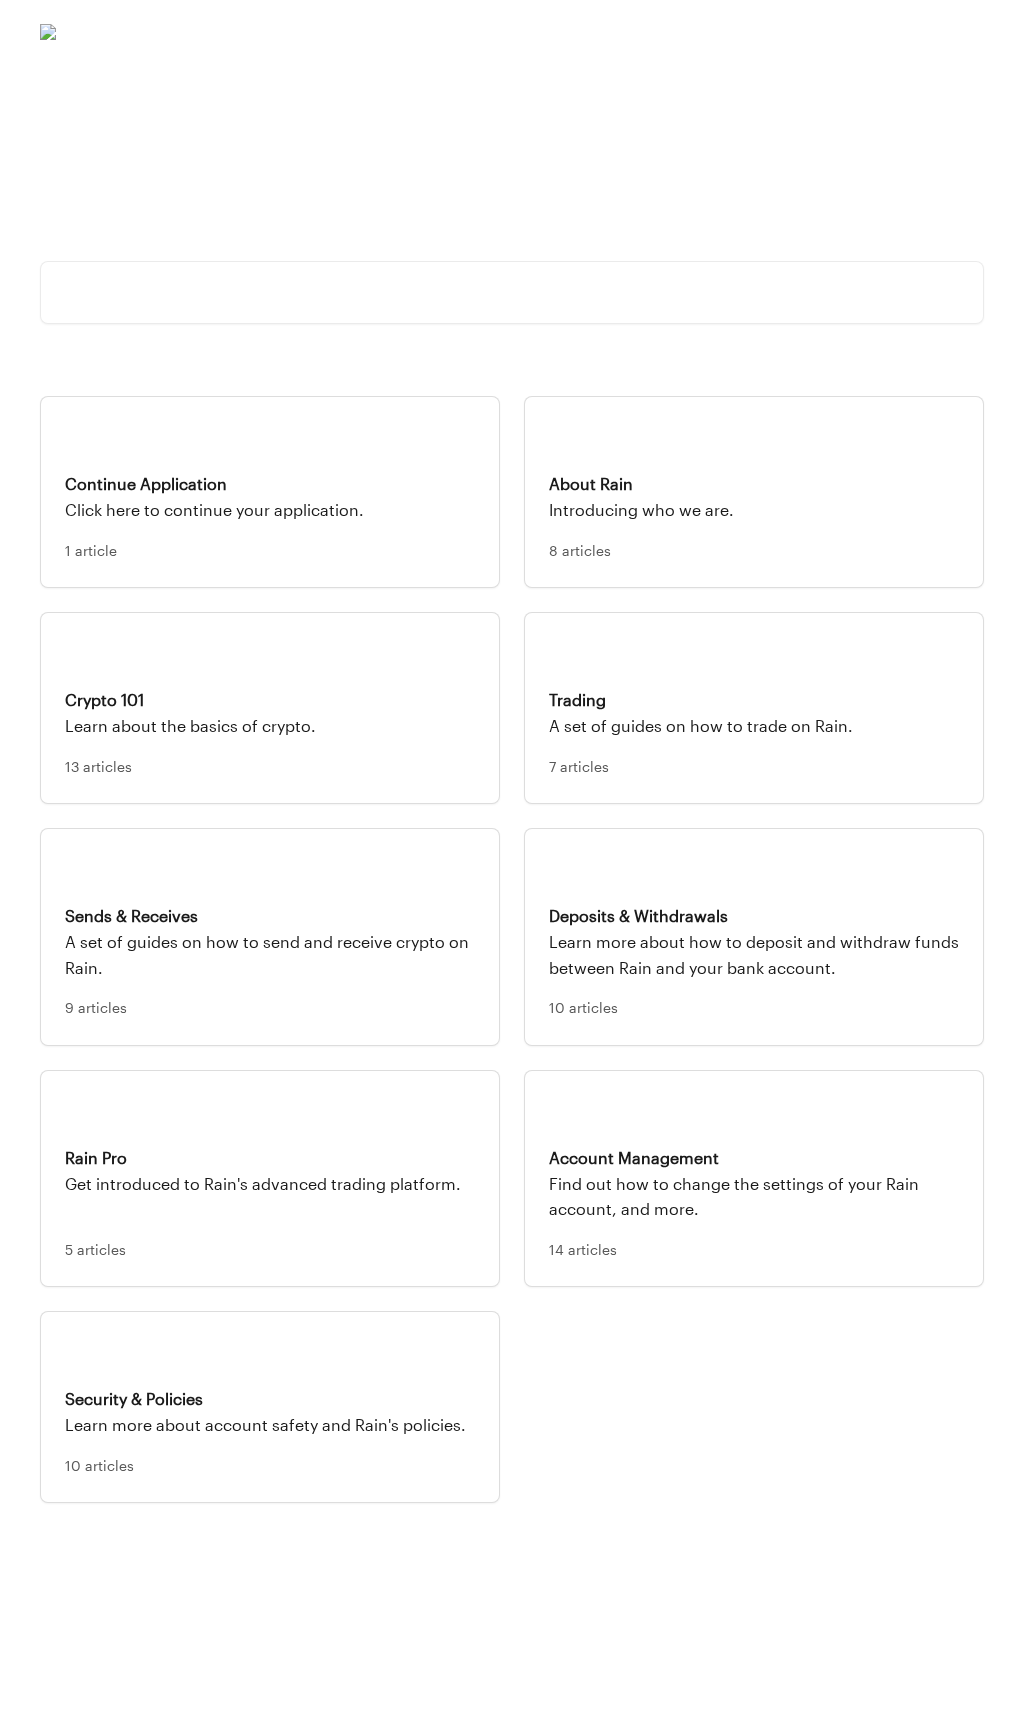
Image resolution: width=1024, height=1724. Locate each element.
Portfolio (715, 32)
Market (789, 32)
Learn (854, 32)
